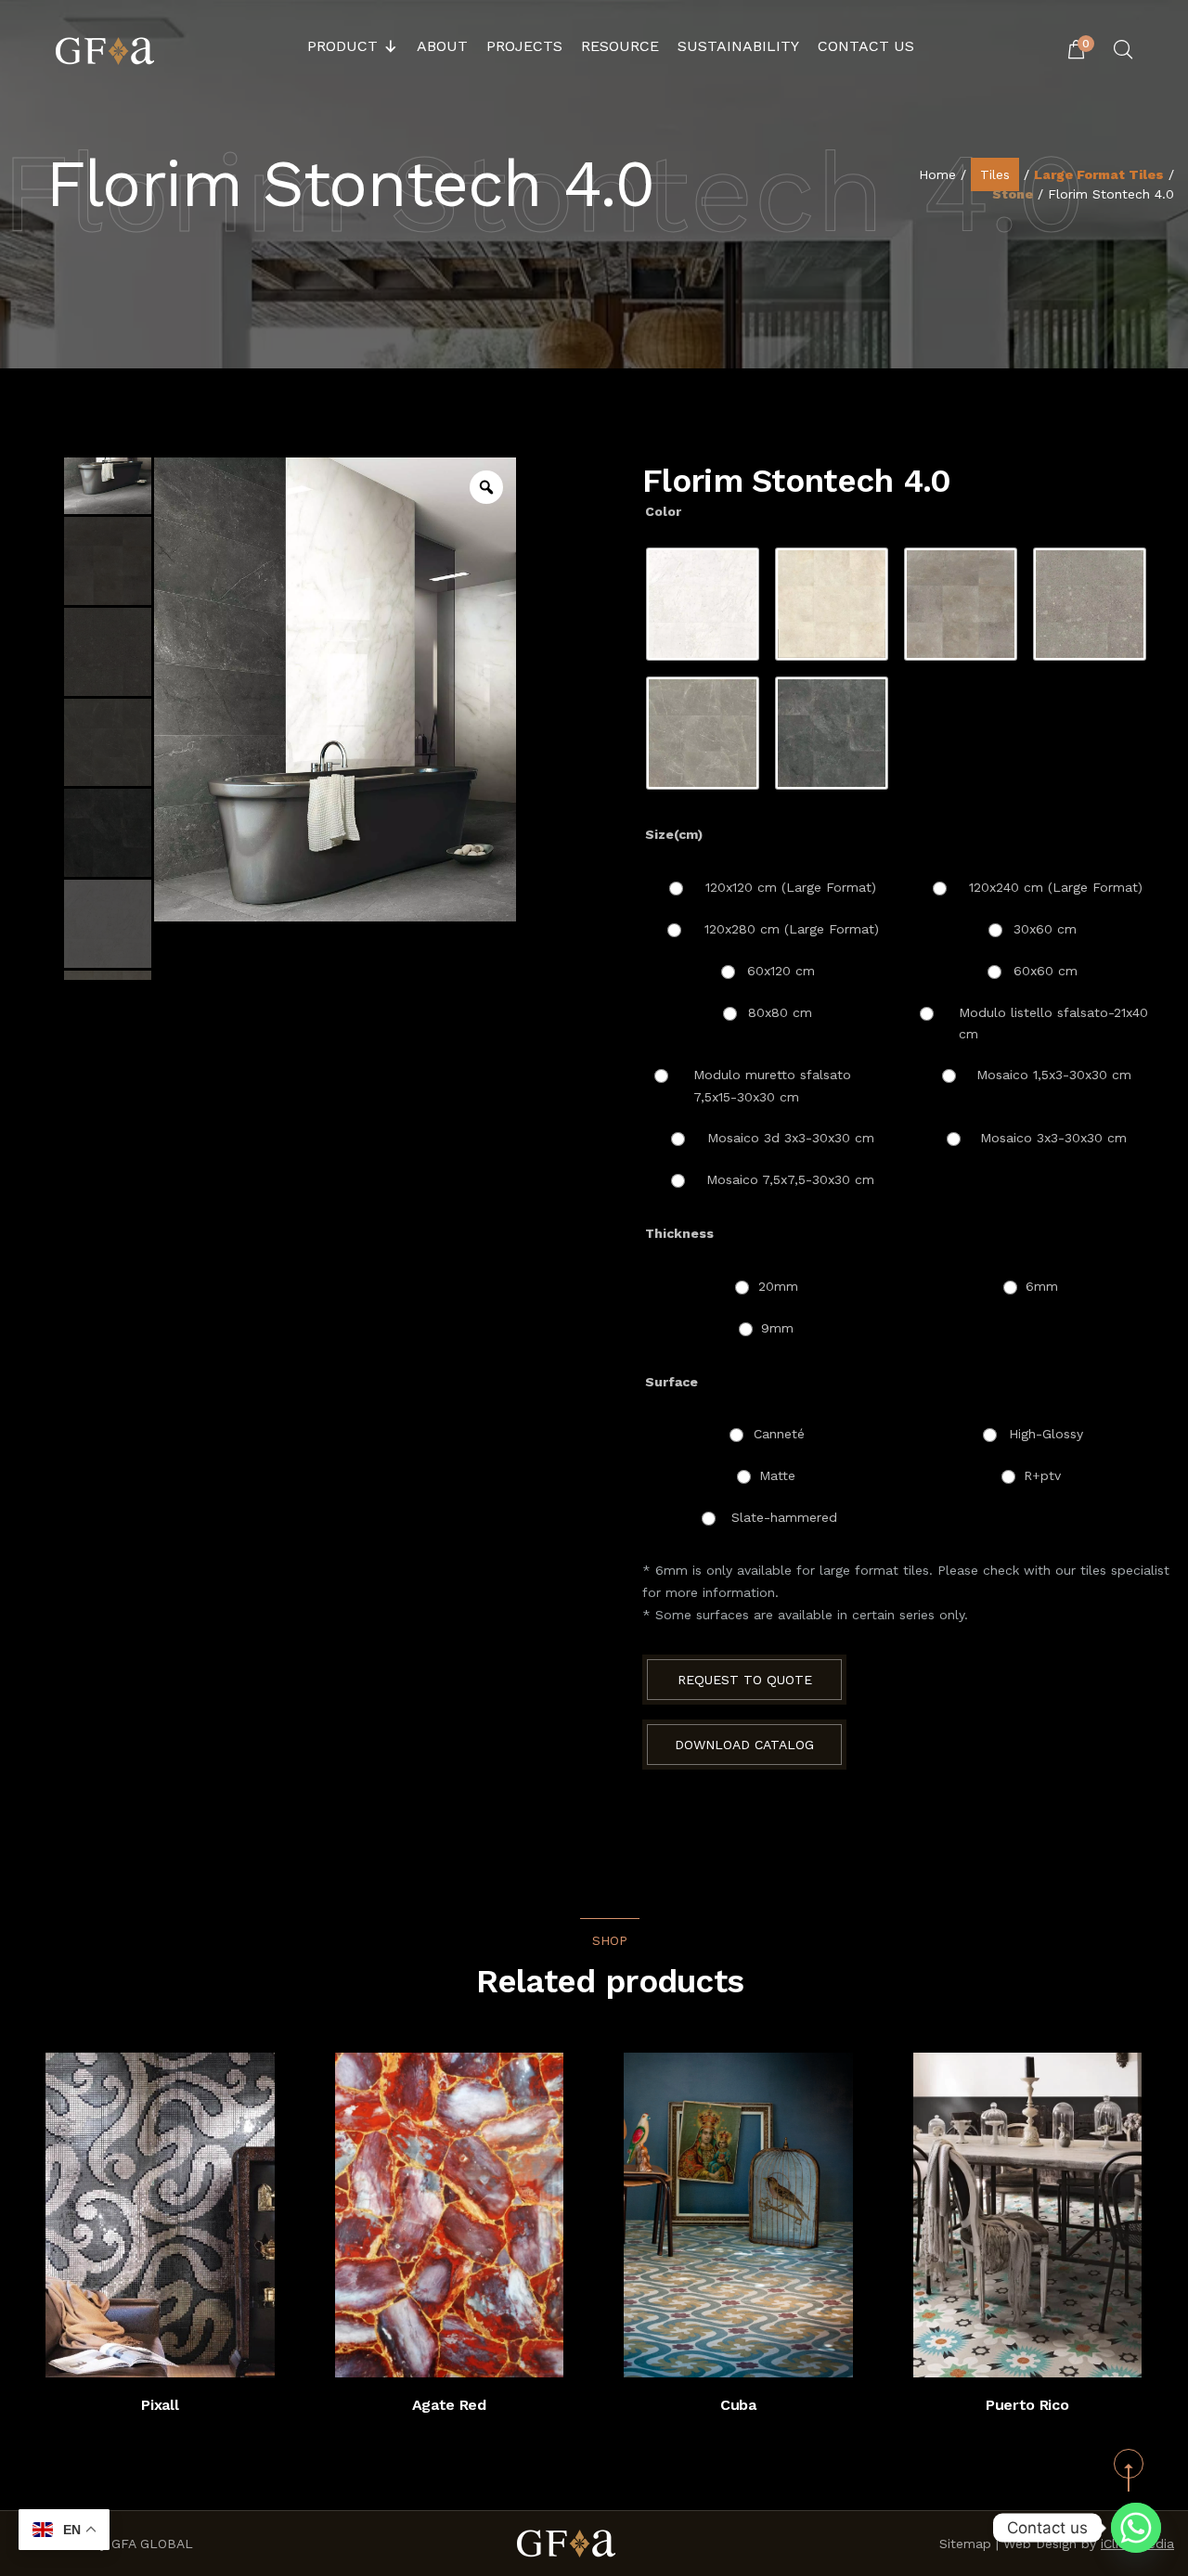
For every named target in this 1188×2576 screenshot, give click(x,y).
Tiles (995, 174)
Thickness (679, 1233)
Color (663, 511)
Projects (524, 46)
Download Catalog (744, 1745)
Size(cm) (674, 834)
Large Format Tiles (1099, 174)
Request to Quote (745, 1680)
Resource (620, 46)
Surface (671, 1382)
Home (937, 174)
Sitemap (965, 2544)
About (442, 46)
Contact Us (866, 46)
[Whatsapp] (1136, 2528)
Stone (1013, 194)
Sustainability (738, 46)
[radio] (703, 604)
